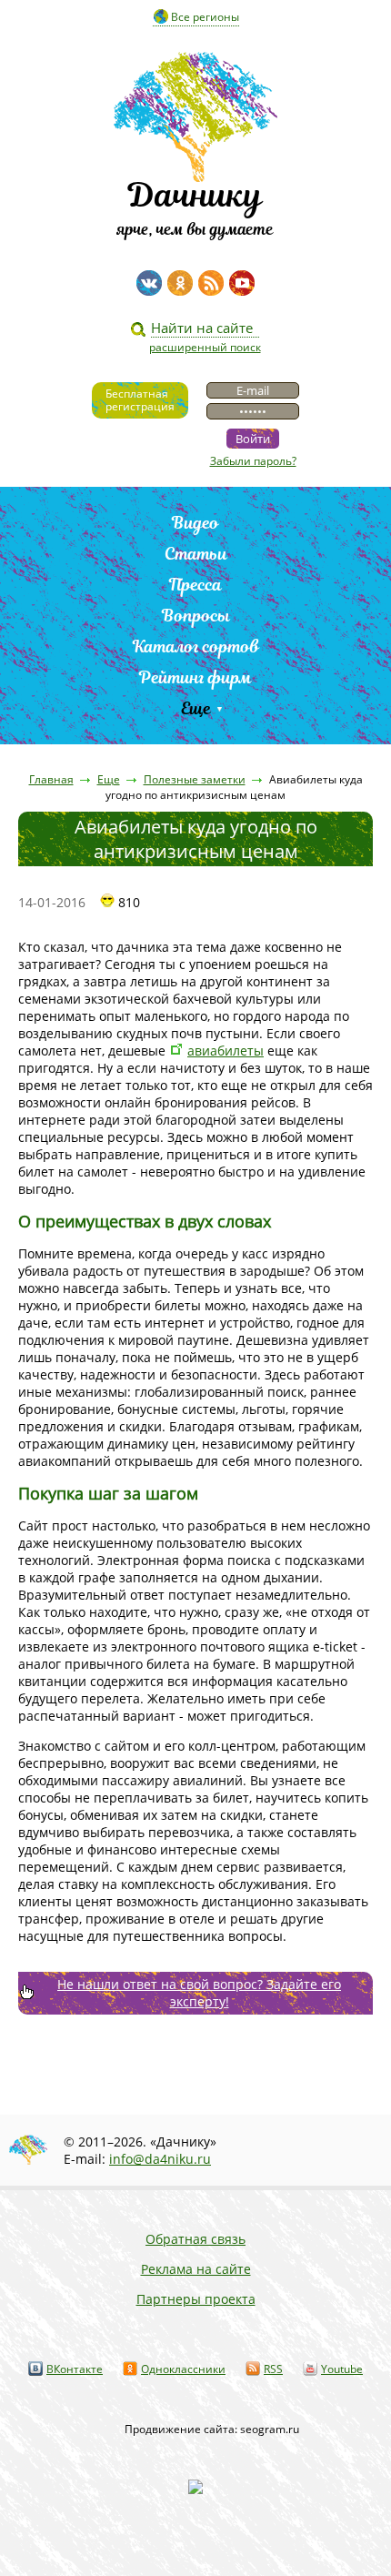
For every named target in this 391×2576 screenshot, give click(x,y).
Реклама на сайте (196, 2269)
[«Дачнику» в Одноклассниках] (180, 283)
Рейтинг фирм (195, 677)
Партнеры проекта (196, 2299)
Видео (195, 523)
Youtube (342, 2369)
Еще (196, 708)
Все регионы (205, 17)
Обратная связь (195, 2239)
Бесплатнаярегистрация (140, 400)
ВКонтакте (75, 2369)
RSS (273, 2369)
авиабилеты (226, 1051)
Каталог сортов (196, 647)
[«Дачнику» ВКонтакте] (149, 283)
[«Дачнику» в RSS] (211, 283)
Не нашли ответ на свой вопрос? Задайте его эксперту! (199, 1993)
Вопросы (196, 616)
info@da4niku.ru (160, 2159)
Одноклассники (183, 2369)
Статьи (196, 554)
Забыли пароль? (253, 461)
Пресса (195, 585)
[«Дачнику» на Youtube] (242, 283)
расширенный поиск (205, 347)
